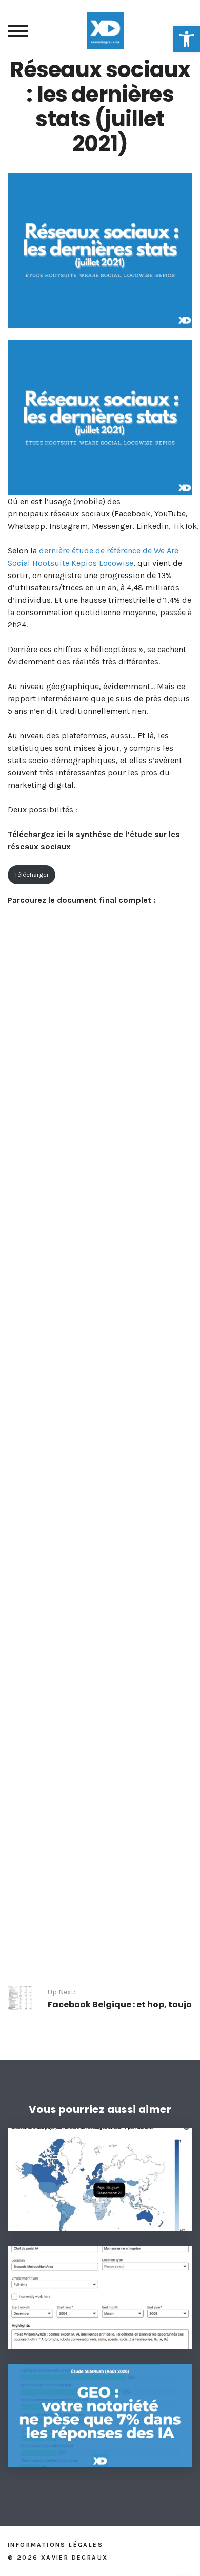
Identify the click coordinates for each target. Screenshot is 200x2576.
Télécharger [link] (32, 874)
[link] (187, 39)
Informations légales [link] (55, 2545)
